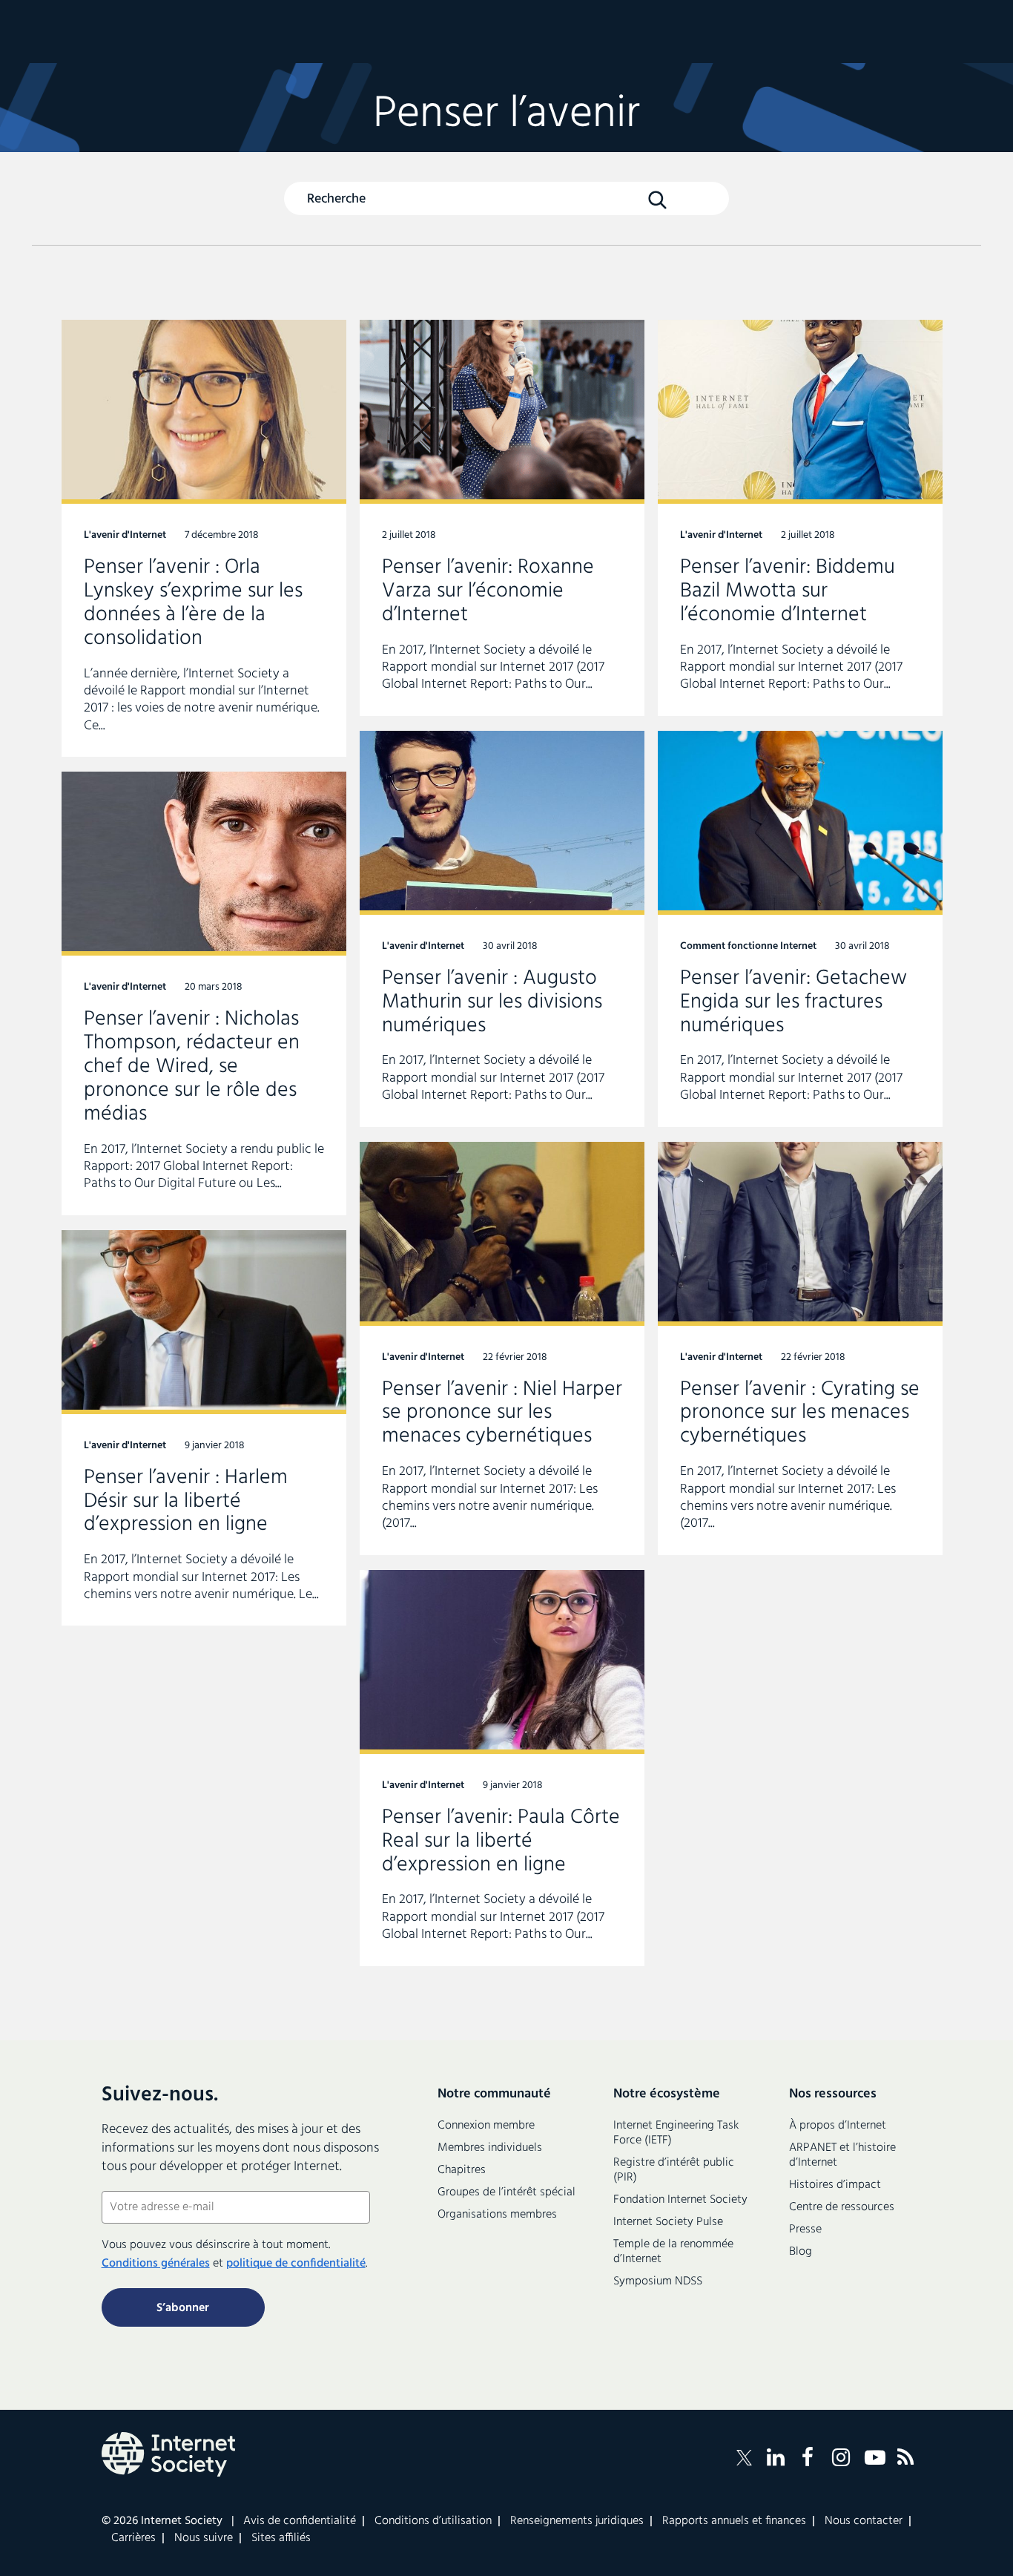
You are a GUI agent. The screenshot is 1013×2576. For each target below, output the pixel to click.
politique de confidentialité (296, 2264)
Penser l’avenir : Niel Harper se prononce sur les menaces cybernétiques (502, 1348)
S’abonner (183, 2308)
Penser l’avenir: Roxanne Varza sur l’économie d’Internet (502, 518)
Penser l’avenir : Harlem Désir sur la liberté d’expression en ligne (204, 1428)
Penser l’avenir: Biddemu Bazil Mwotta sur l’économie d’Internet (800, 518)
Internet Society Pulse (668, 2222)
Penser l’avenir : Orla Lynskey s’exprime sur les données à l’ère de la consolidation (204, 538)
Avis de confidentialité (300, 2521)
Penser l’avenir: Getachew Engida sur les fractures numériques (800, 929)
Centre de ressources (842, 2207)
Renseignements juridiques (577, 2521)
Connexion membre (486, 2126)
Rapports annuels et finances (734, 2521)
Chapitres (462, 2170)
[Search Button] (657, 200)
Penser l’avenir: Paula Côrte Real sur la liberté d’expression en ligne (502, 1768)
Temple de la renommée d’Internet (673, 2252)
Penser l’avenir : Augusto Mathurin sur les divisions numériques (502, 929)
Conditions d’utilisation (433, 2521)
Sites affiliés (281, 2538)
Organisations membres (497, 2215)
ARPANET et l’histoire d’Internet (842, 2155)
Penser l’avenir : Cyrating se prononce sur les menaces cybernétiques (800, 1348)
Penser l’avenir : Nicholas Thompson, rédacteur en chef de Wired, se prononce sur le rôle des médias (204, 993)
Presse (805, 2230)
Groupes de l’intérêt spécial (506, 2192)
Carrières (133, 2538)
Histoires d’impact (835, 2185)
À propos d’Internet (838, 2126)
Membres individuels (490, 2148)
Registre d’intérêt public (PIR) (674, 2170)
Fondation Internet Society (680, 2200)
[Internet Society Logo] (168, 2454)
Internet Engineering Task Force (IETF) (676, 2133)
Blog (801, 2252)
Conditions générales (156, 2264)
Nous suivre (204, 2538)
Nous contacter (864, 2521)
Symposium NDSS (658, 2281)
